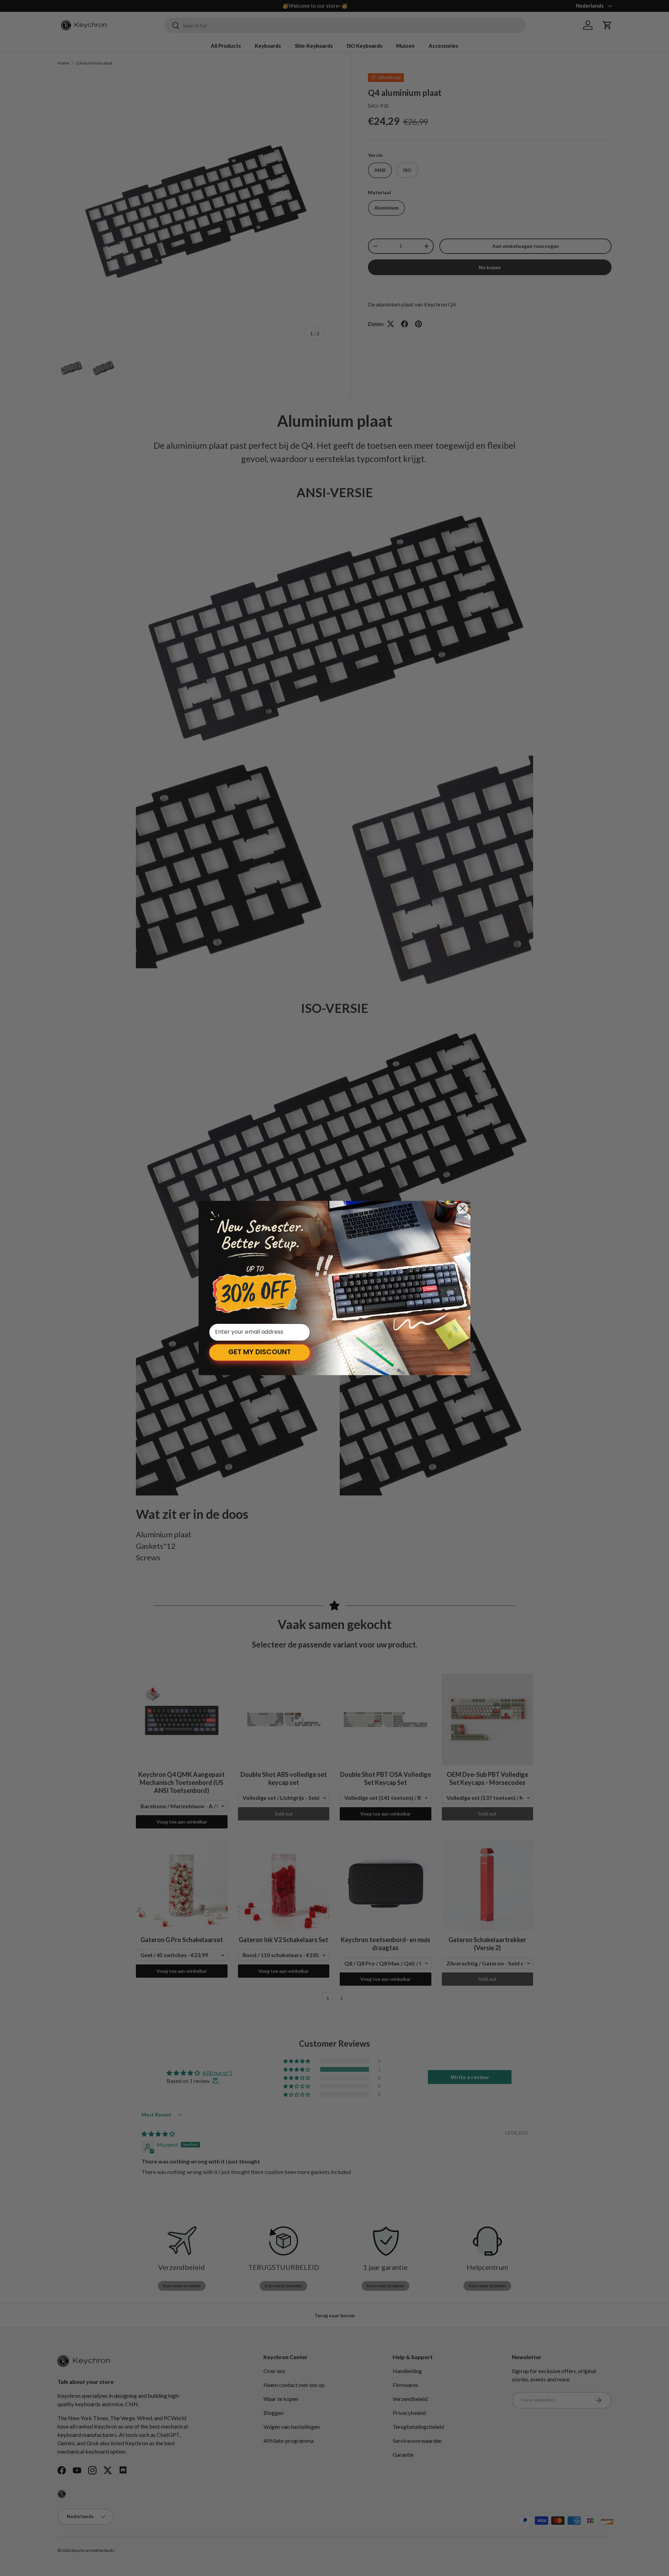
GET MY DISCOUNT (260, 1353)
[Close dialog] (463, 1208)
